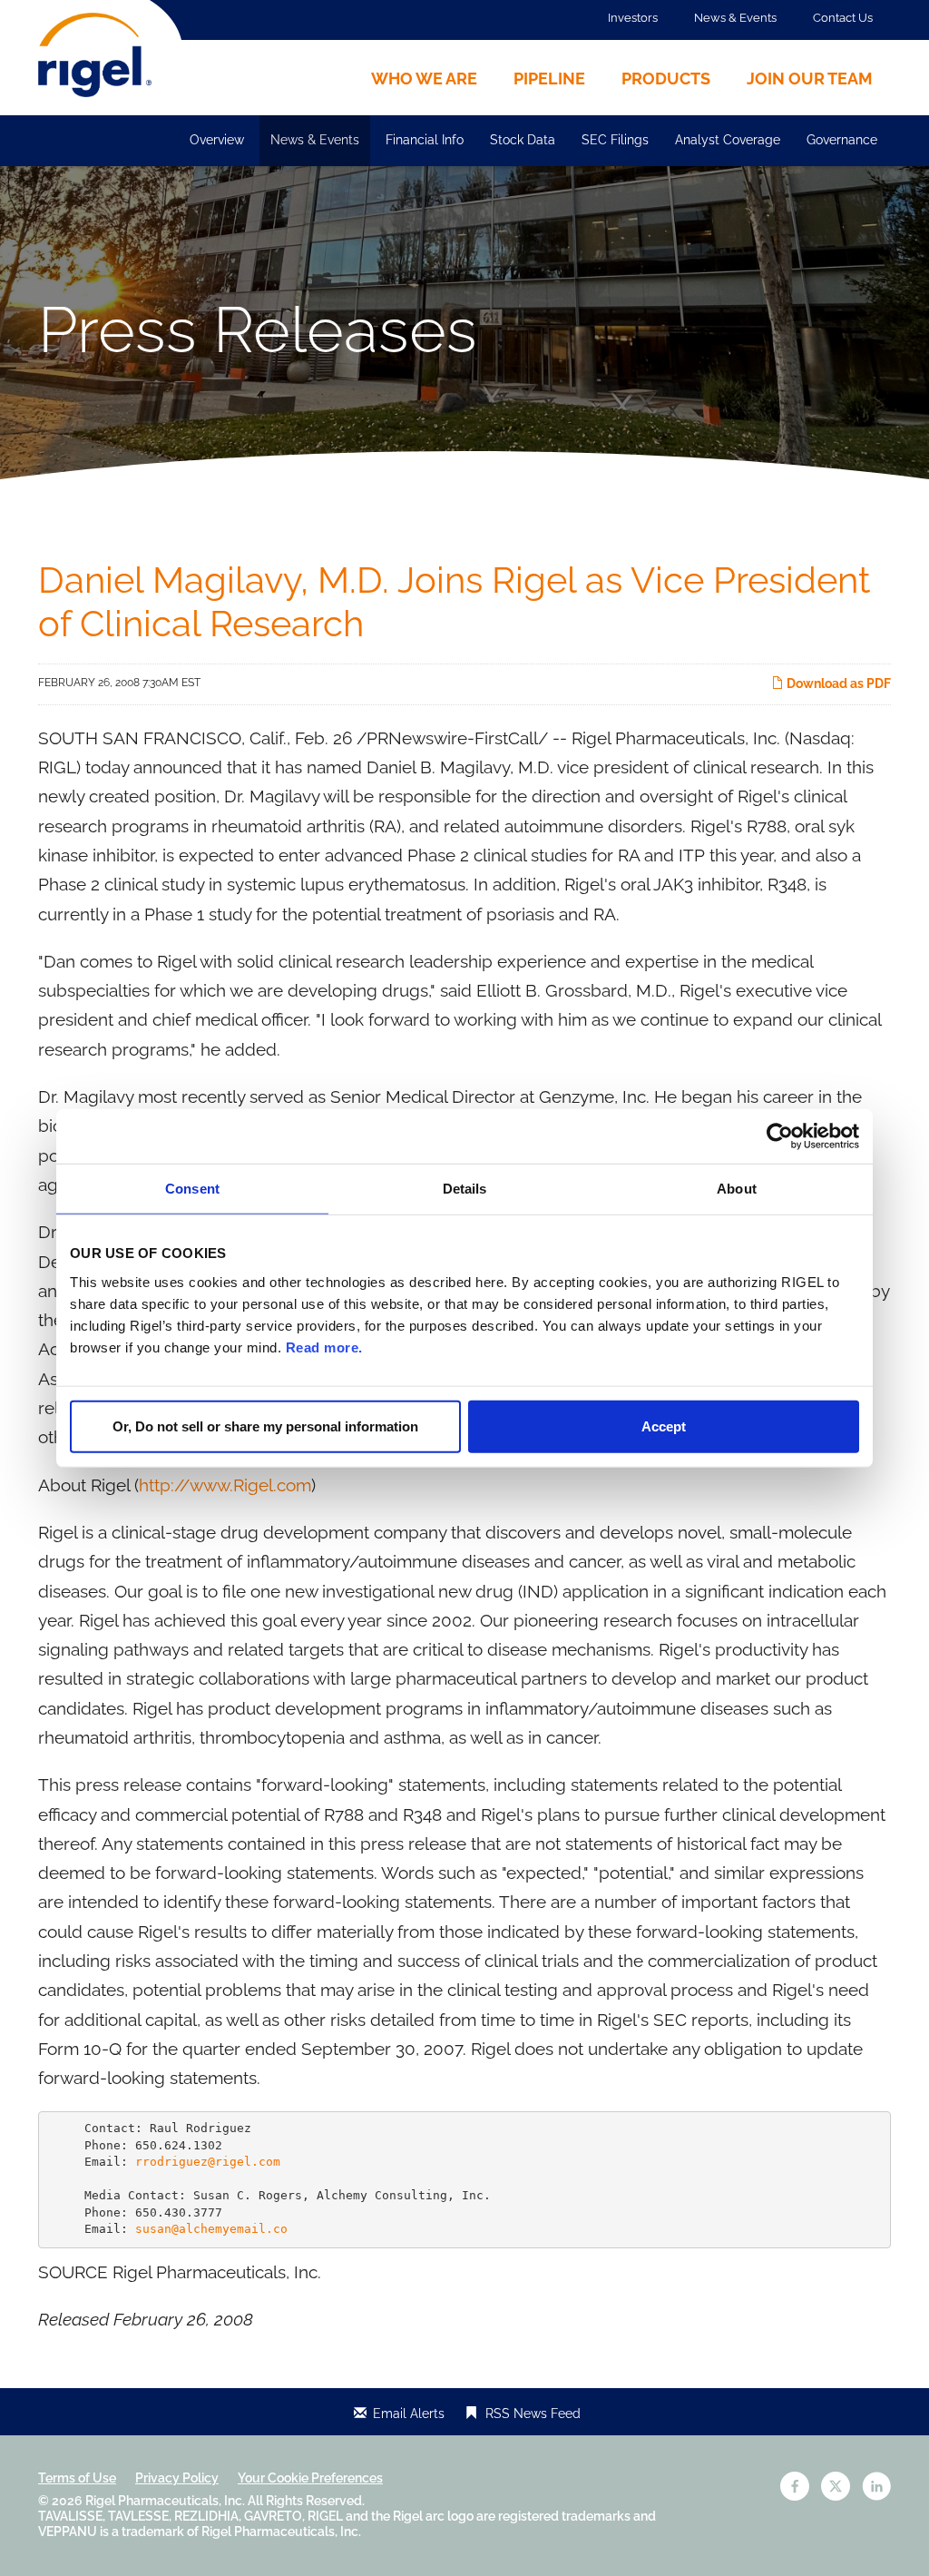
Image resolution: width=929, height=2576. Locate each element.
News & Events (735, 18)
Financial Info (425, 140)
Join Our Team (810, 79)
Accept (664, 1426)
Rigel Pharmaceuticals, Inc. (165, 2501)
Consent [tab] (192, 1189)
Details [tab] (465, 1189)
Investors (633, 18)
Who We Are (424, 79)
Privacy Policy (177, 2478)
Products (666, 79)
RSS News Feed (533, 2414)
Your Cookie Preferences (310, 2478)
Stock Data (523, 140)
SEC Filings (615, 140)
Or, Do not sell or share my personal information (265, 1426)
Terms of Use (77, 2478)
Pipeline (549, 79)
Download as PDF (837, 683)
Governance (842, 140)
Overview (217, 140)
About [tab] (737, 1189)
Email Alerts (409, 2414)
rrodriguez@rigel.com (208, 2162)
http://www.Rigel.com (225, 1485)
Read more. (324, 1347)
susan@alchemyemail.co (211, 2229)
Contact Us (843, 18)
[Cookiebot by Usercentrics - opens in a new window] (780, 1136)
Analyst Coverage (728, 140)
